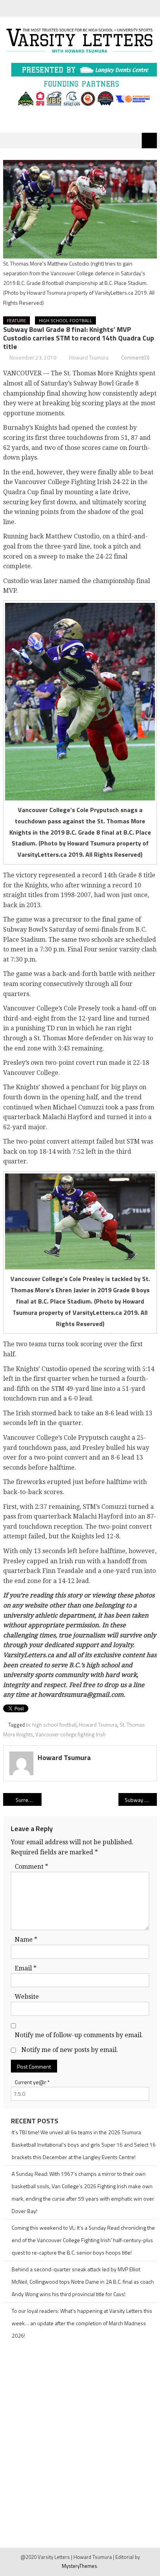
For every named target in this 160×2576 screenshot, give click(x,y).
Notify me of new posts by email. (70, 2050)
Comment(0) (135, 357)
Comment (31, 1867)
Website (27, 1997)
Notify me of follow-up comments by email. (79, 2035)
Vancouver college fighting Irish (70, 1734)
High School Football (65, 320)
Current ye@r (32, 2082)
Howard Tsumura (89, 357)
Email (26, 1968)
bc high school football (51, 1725)
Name (26, 1940)
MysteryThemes (79, 2566)
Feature (17, 320)
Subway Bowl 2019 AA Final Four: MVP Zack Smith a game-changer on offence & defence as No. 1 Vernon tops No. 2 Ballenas (141, 1800)
